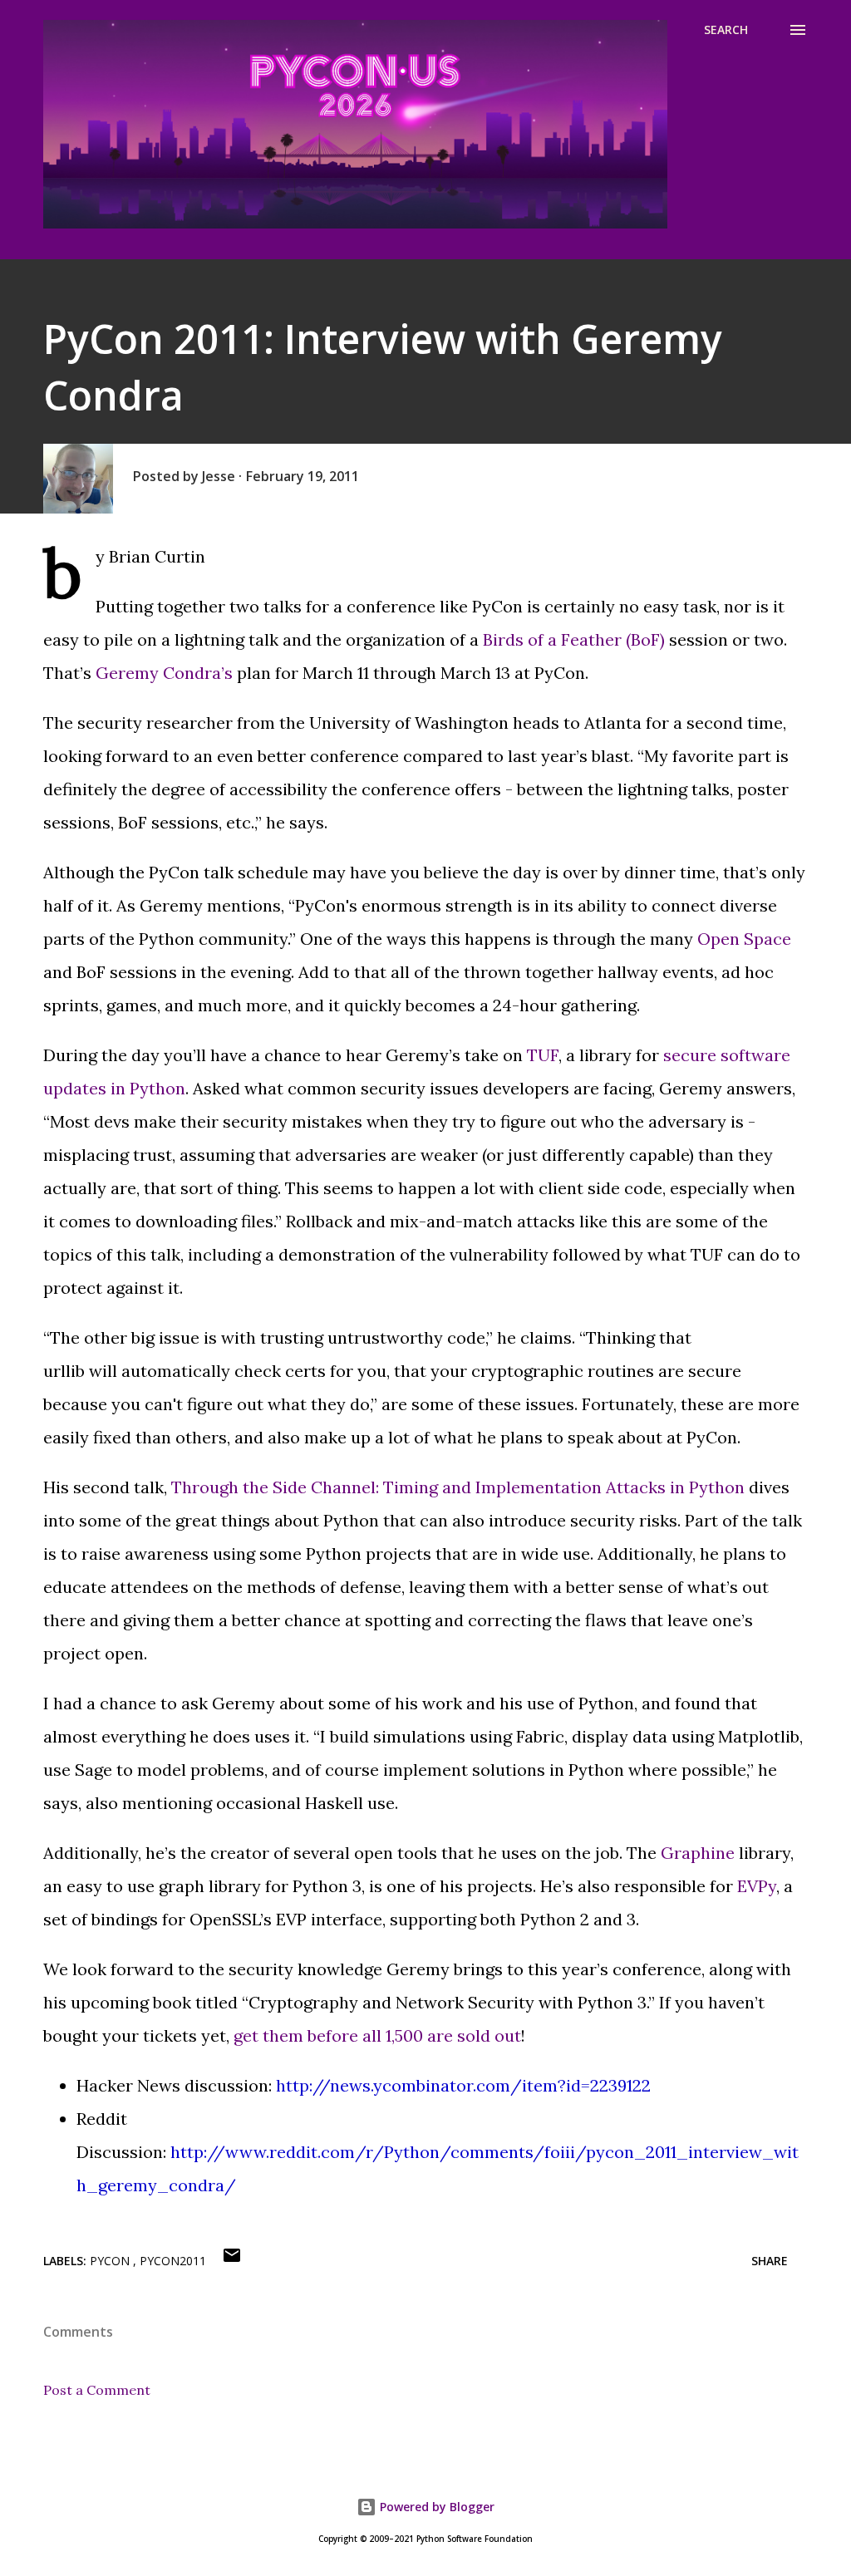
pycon (111, 2261)
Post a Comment (97, 2390)
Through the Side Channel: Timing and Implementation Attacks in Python (458, 1487)
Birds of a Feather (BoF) (574, 639)
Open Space (744, 939)
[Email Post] (232, 2261)
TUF (543, 1055)
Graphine (698, 1853)
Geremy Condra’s (164, 673)
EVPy (757, 1886)
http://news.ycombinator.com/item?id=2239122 (463, 2085)
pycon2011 (173, 2261)
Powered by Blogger (435, 2507)
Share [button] (770, 2261)
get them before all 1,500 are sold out (377, 2035)
